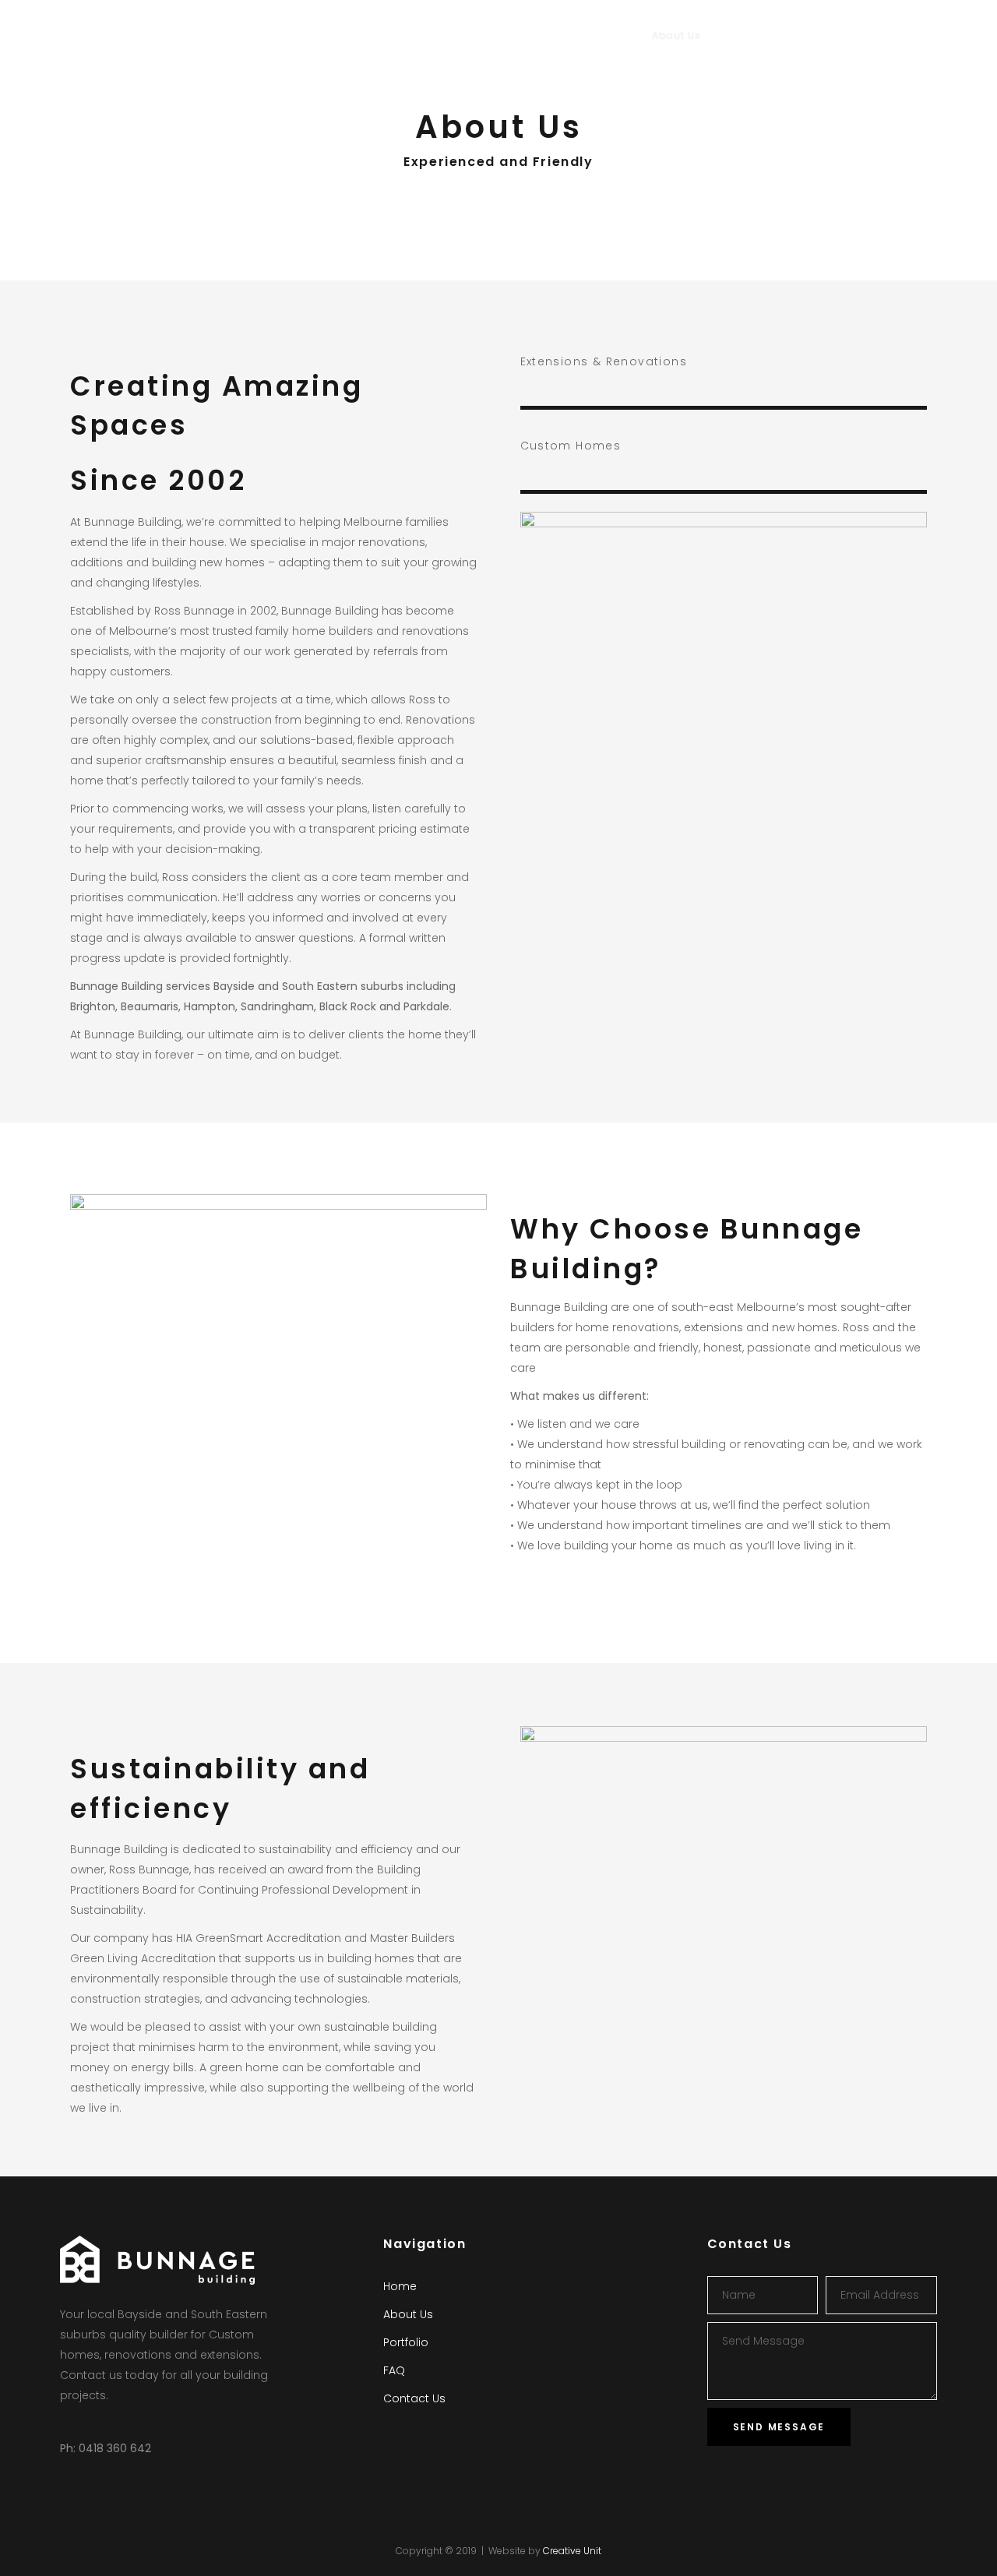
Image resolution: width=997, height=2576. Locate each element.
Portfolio (406, 2342)
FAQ (394, 2370)
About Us (408, 2314)
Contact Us (414, 2398)
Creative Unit (572, 2551)
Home (400, 2286)
